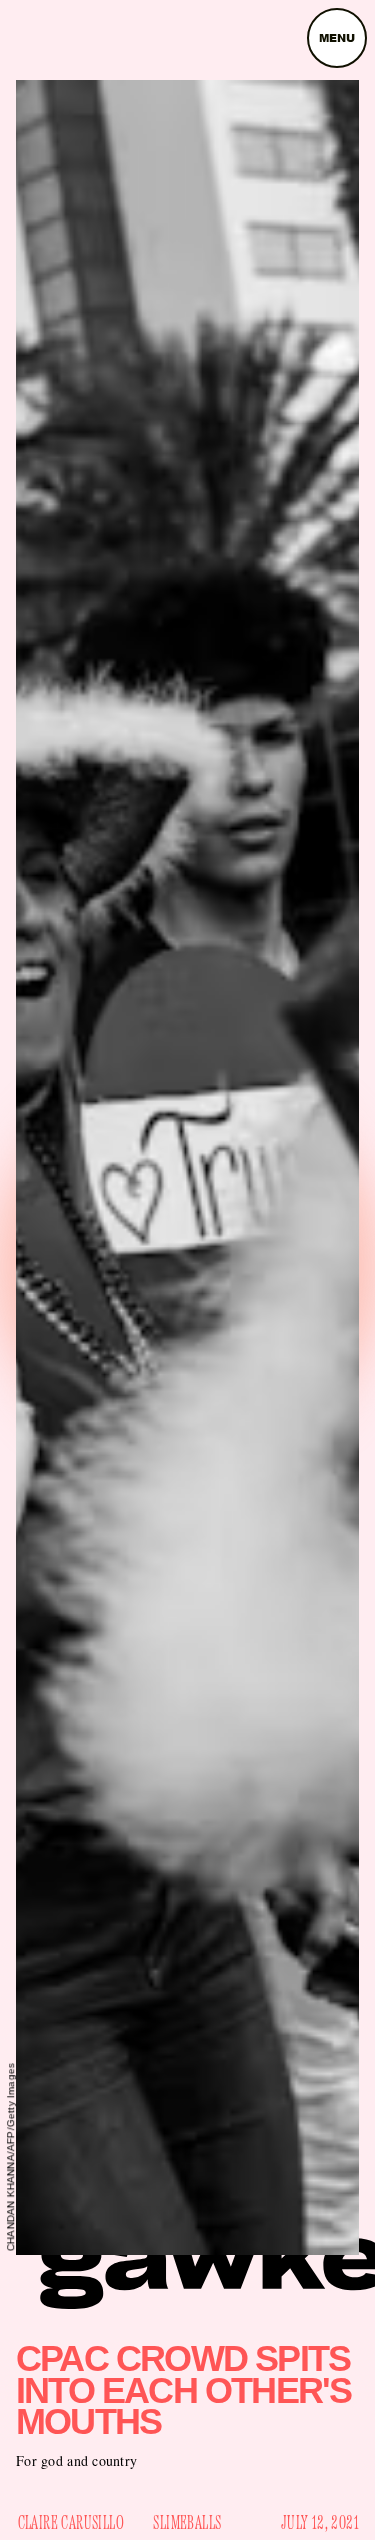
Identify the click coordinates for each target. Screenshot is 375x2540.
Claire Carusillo (71, 2523)
